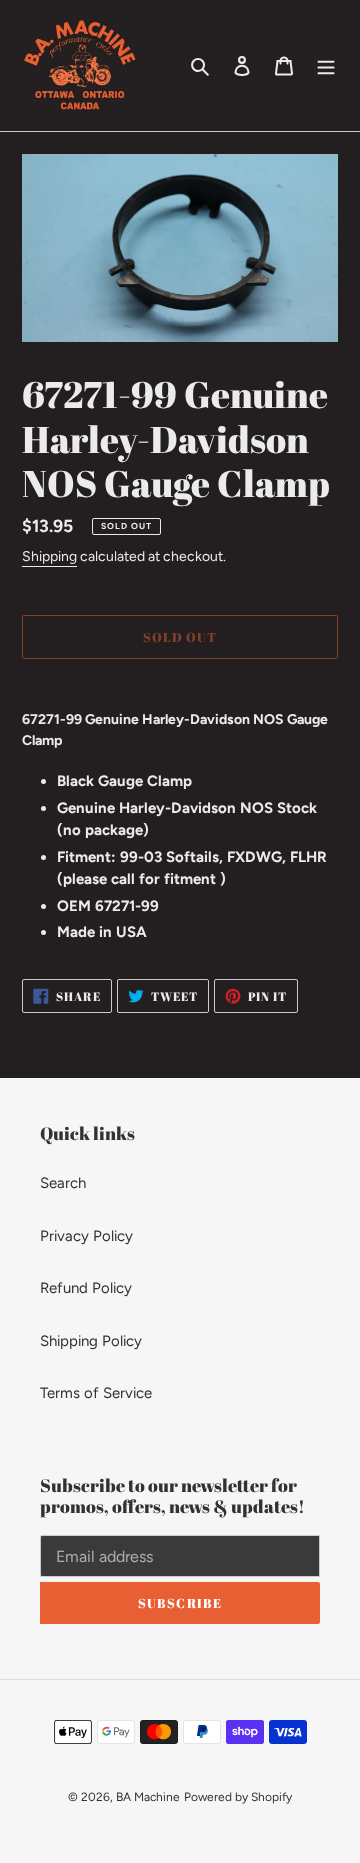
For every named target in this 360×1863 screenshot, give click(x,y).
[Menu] (326, 65)
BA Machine (148, 1797)
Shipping (49, 556)
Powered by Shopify (238, 1797)
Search (63, 1183)
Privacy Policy (86, 1236)
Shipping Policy (91, 1341)
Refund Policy (86, 1288)
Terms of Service (96, 1393)
